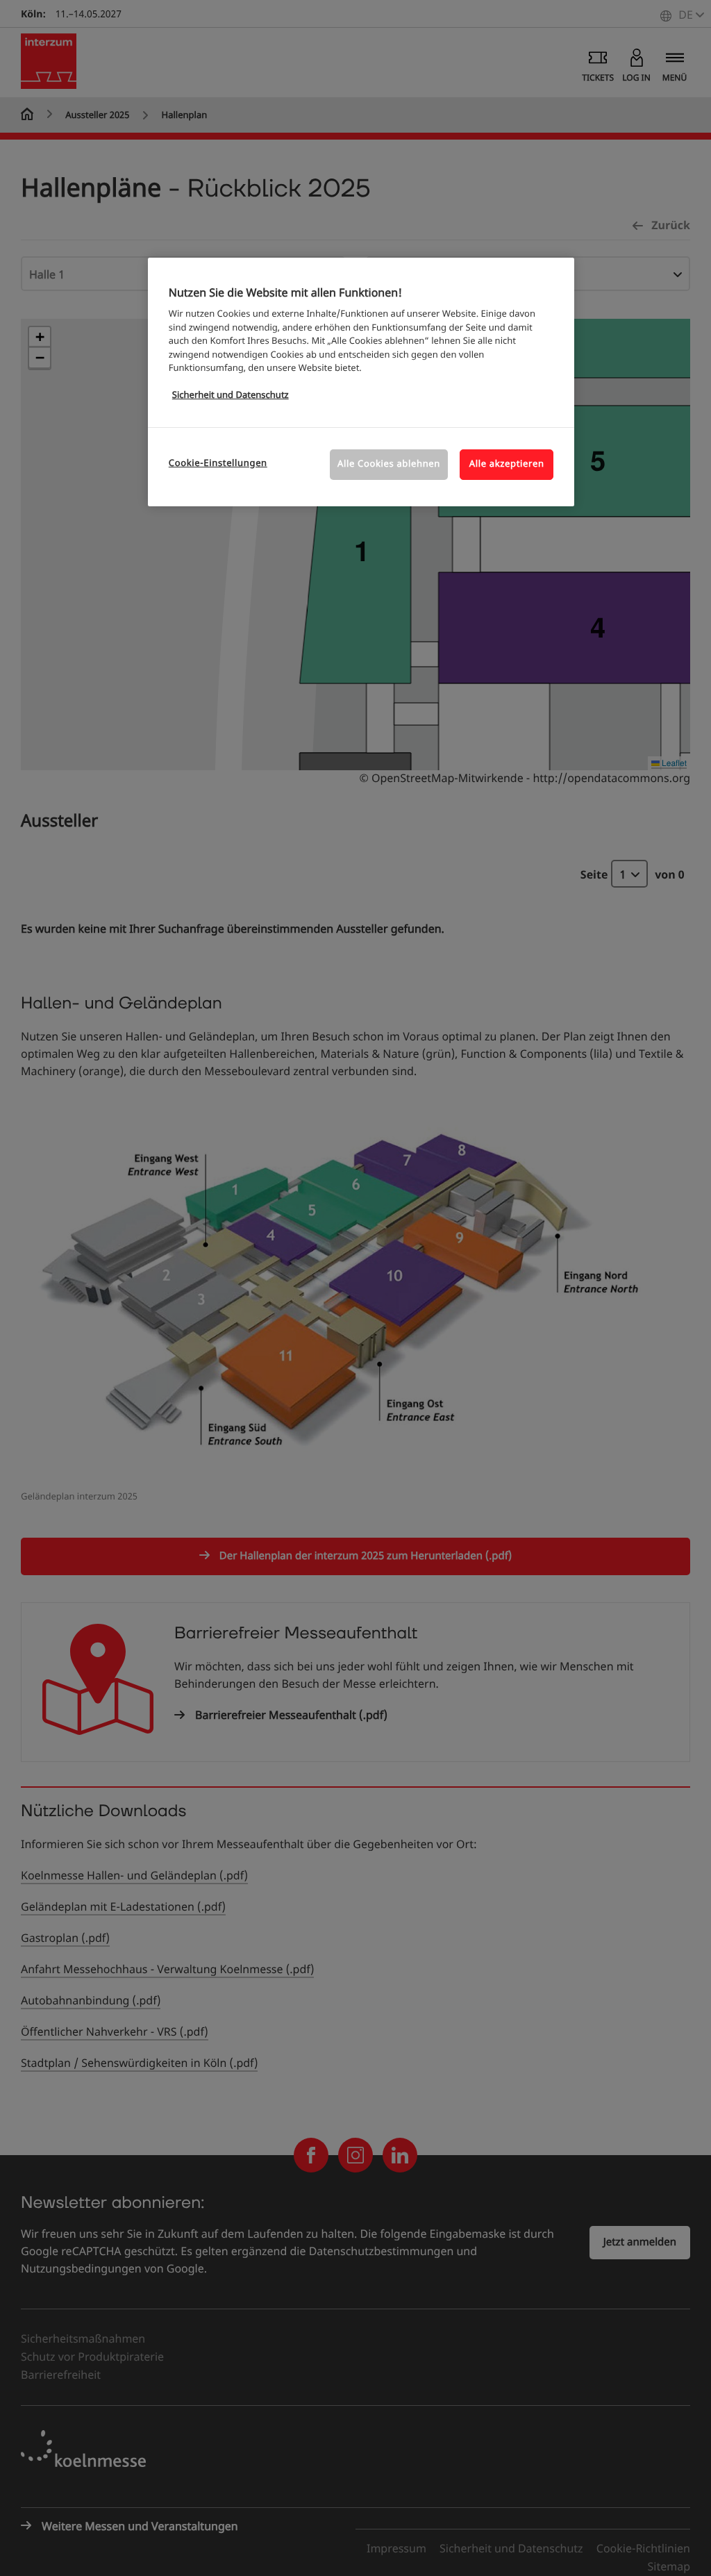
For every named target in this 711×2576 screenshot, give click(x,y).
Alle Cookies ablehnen (389, 464)
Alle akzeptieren (507, 464)
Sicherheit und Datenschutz (231, 396)
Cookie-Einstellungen (218, 464)
